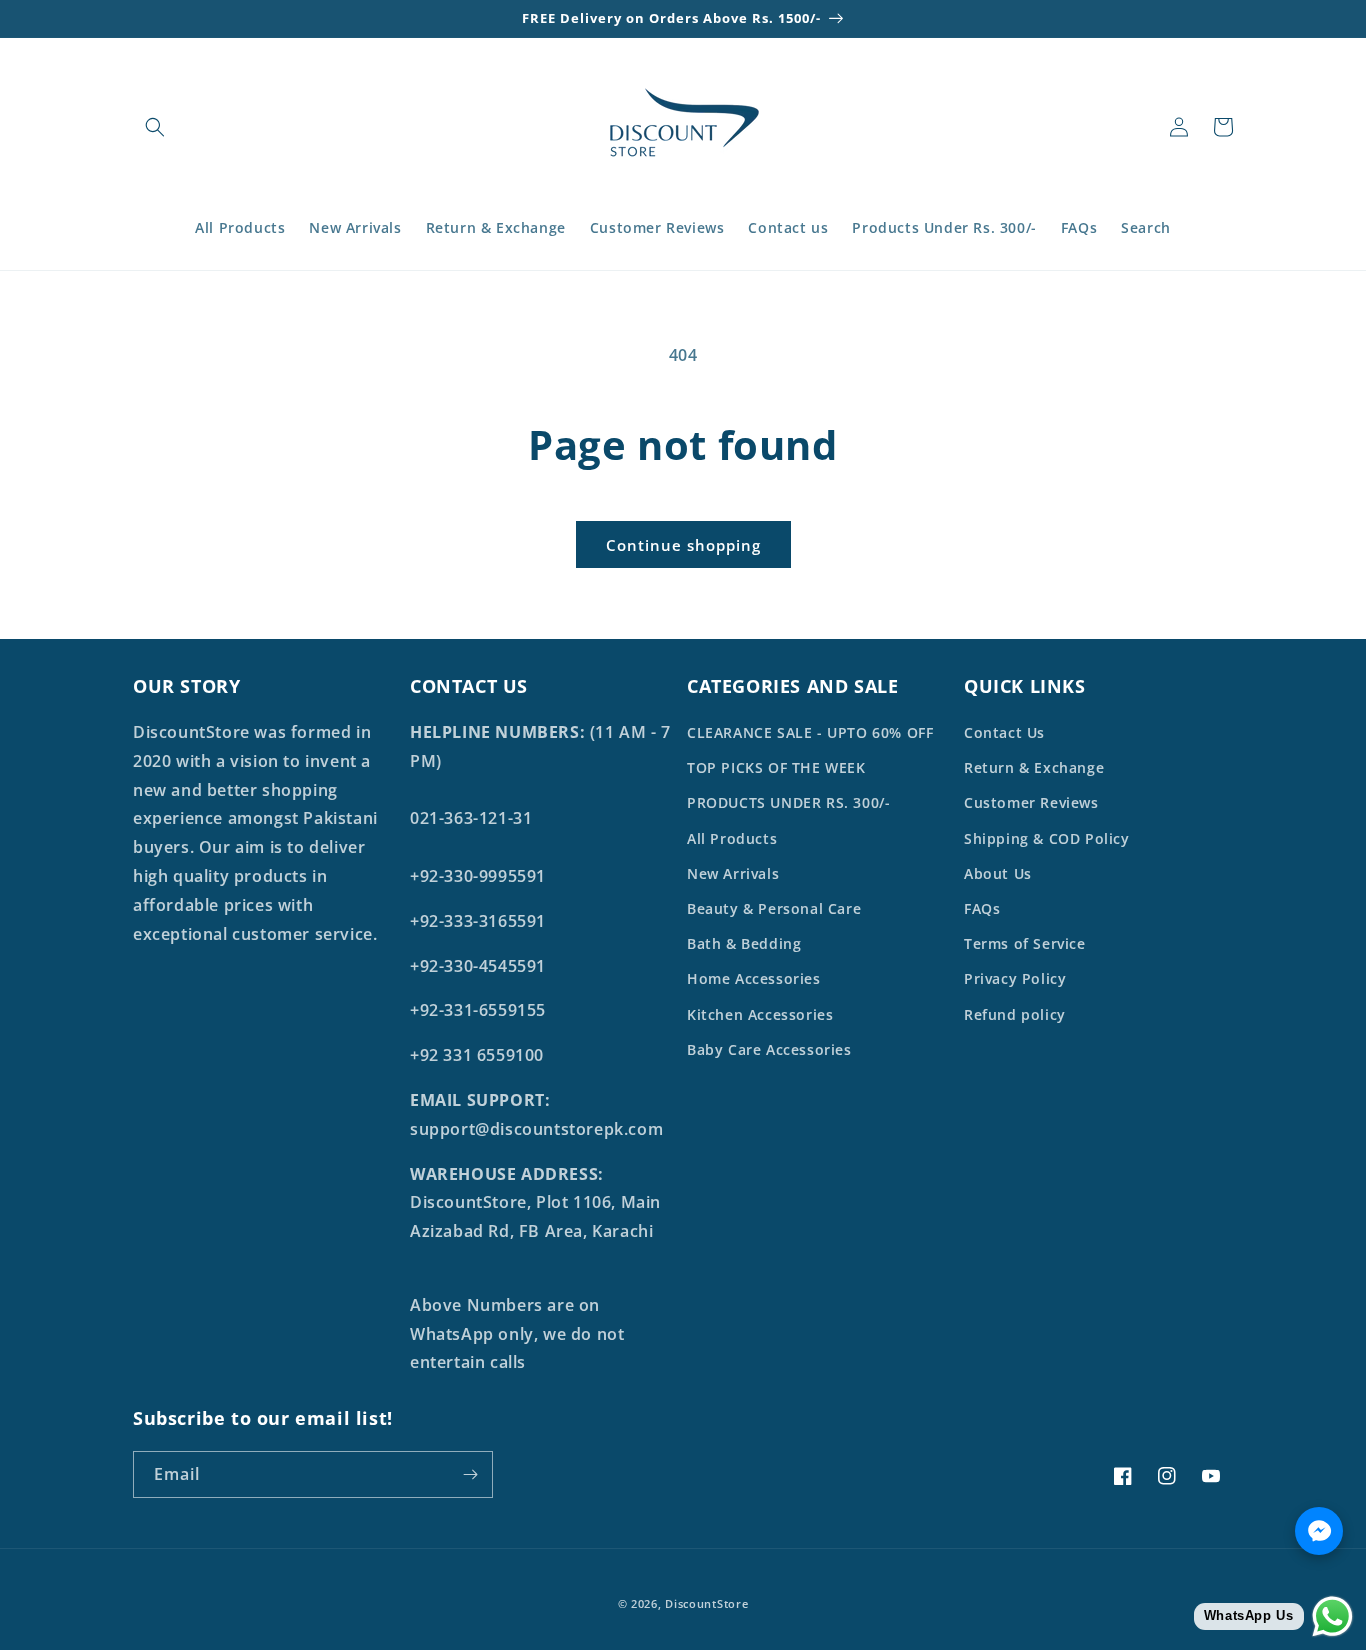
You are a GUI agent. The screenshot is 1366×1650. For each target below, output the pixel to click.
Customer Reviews (1031, 802)
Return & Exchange (1034, 767)
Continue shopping (683, 545)
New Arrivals (733, 873)
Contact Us (1004, 732)
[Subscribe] (470, 1474)
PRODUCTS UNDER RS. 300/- (788, 802)
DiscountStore (706, 1603)
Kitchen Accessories (760, 1014)
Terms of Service (1025, 943)
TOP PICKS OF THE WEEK (776, 767)
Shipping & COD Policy (1047, 838)
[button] (155, 127)
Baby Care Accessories (769, 1049)
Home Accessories (754, 978)
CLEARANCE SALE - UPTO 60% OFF (810, 732)
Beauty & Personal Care (774, 908)
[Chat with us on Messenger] (1319, 1531)
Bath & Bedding (744, 943)
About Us (998, 873)
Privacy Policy (1015, 978)
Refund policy (1015, 1014)
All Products (732, 838)
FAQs (982, 908)
